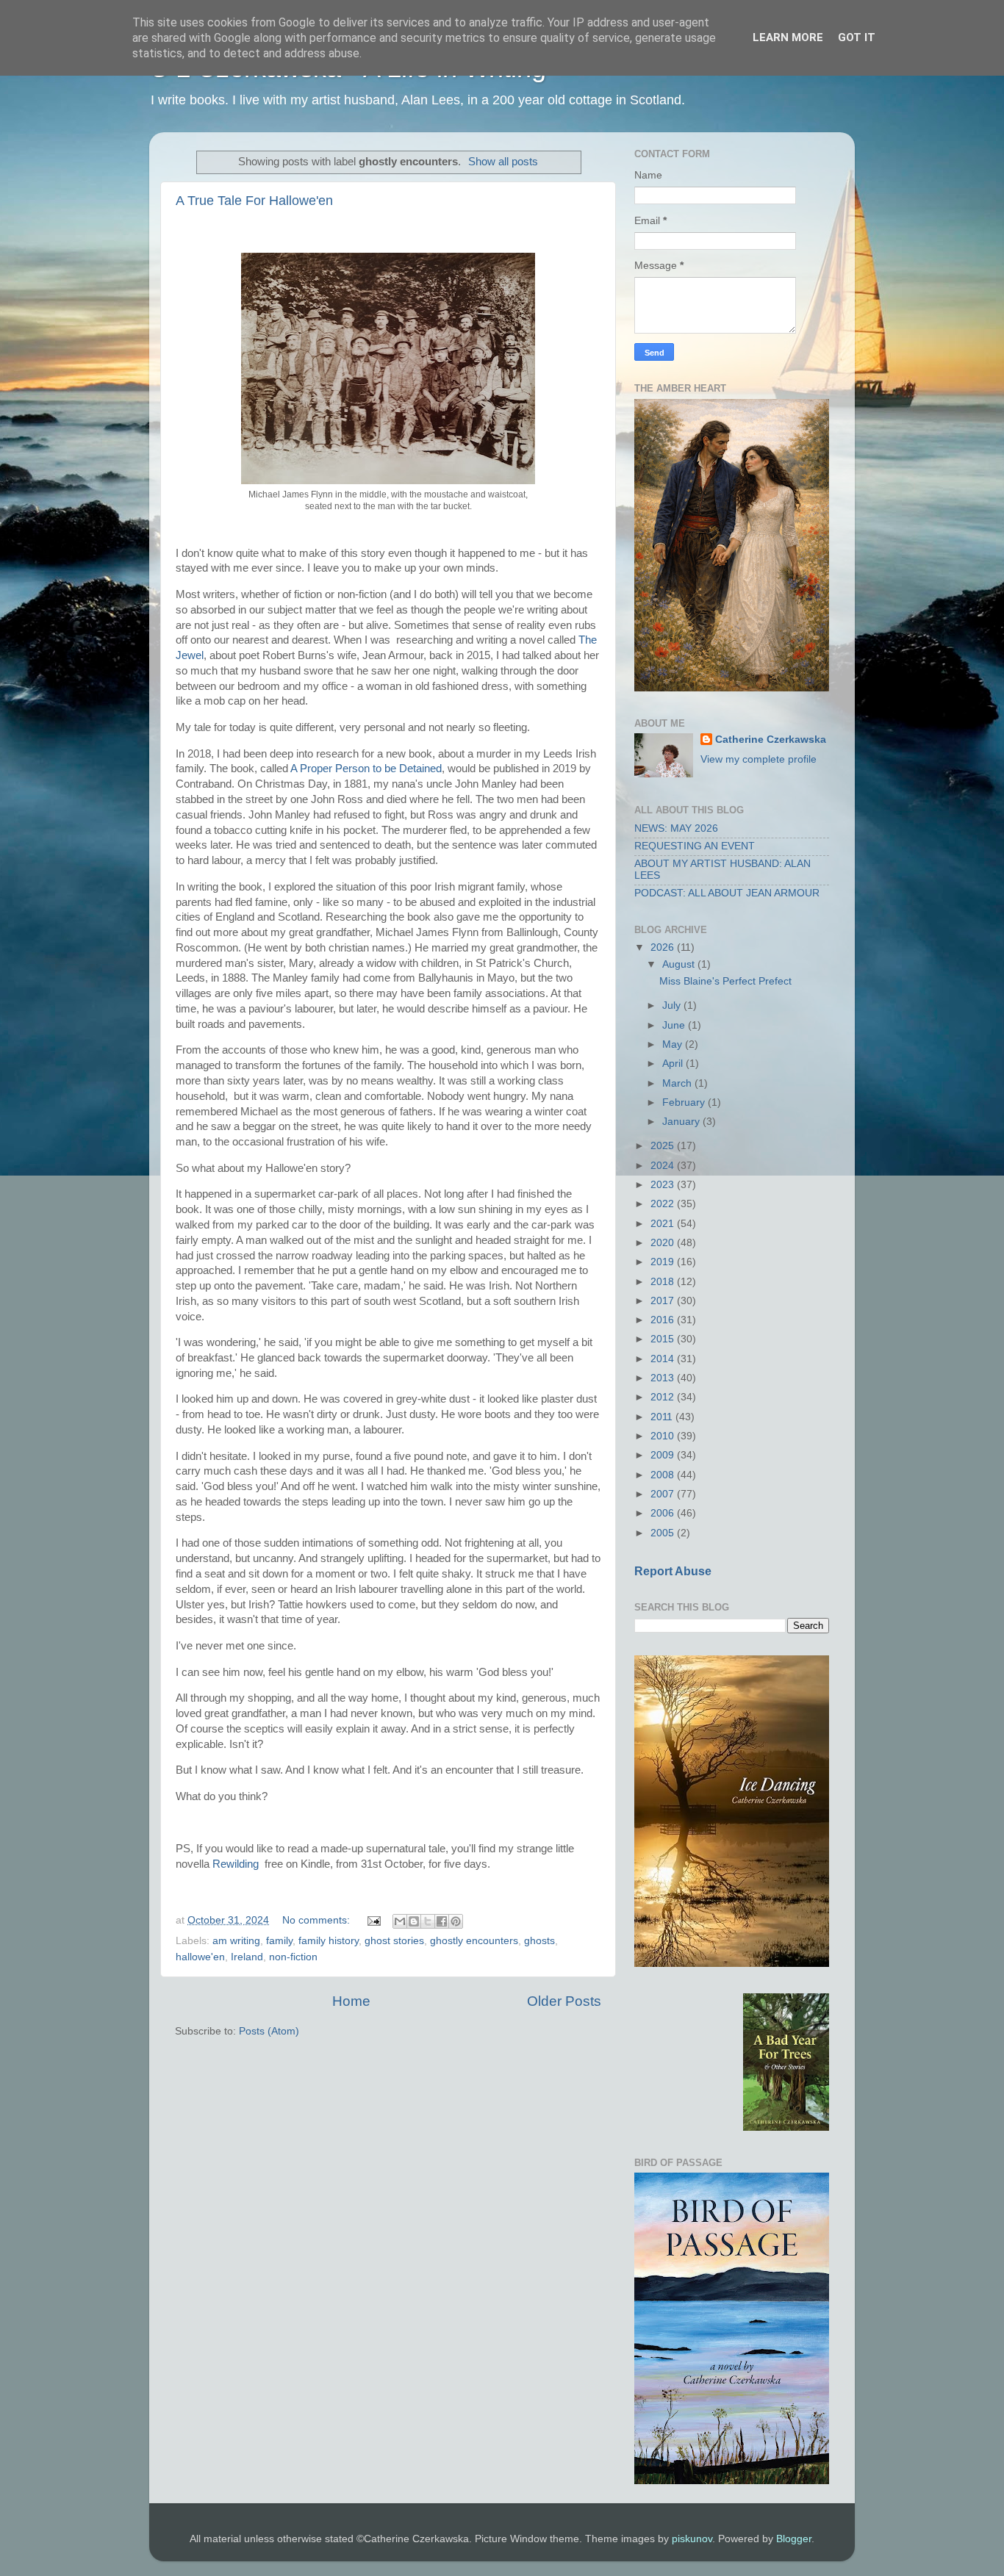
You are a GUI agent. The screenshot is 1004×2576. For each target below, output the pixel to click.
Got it (857, 37)
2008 (664, 1475)
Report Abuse (673, 1571)
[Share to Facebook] (442, 1921)
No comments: (318, 1920)
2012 (664, 1397)
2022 (664, 1204)
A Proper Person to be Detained (366, 769)
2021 (664, 1224)
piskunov (692, 2539)
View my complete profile (759, 759)
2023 (664, 1185)
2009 (664, 1455)
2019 (664, 1262)
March (678, 1083)
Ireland (247, 1957)
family (279, 1941)
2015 (664, 1339)
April (674, 1064)
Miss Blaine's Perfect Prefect (725, 981)
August (680, 964)
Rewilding (236, 1864)
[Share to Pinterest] (456, 1921)
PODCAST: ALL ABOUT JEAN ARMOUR (727, 893)
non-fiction (293, 1957)
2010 (664, 1436)
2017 (664, 1301)
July (673, 1005)
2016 (664, 1320)
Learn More (788, 37)
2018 (664, 1282)
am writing (236, 1941)
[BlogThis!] (414, 1921)
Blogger (794, 2539)
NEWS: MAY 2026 (676, 828)
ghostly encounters (474, 1941)
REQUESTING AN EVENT (695, 846)
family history (329, 1941)
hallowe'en (200, 1957)
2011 (663, 1417)
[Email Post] (373, 1920)
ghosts (539, 1941)
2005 (664, 1533)
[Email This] (400, 1921)
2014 (664, 1359)
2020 (664, 1243)
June (675, 1025)
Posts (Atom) (269, 2031)
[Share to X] (428, 1921)
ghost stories (394, 1941)
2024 (664, 1166)
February (685, 1102)
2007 (664, 1494)
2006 (664, 1513)
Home (351, 2001)
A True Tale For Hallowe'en (254, 201)
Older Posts (564, 2001)
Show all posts (503, 162)
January (682, 1122)
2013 (664, 1378)
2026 (664, 947)
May (674, 1044)
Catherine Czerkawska (771, 740)
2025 (664, 1146)
